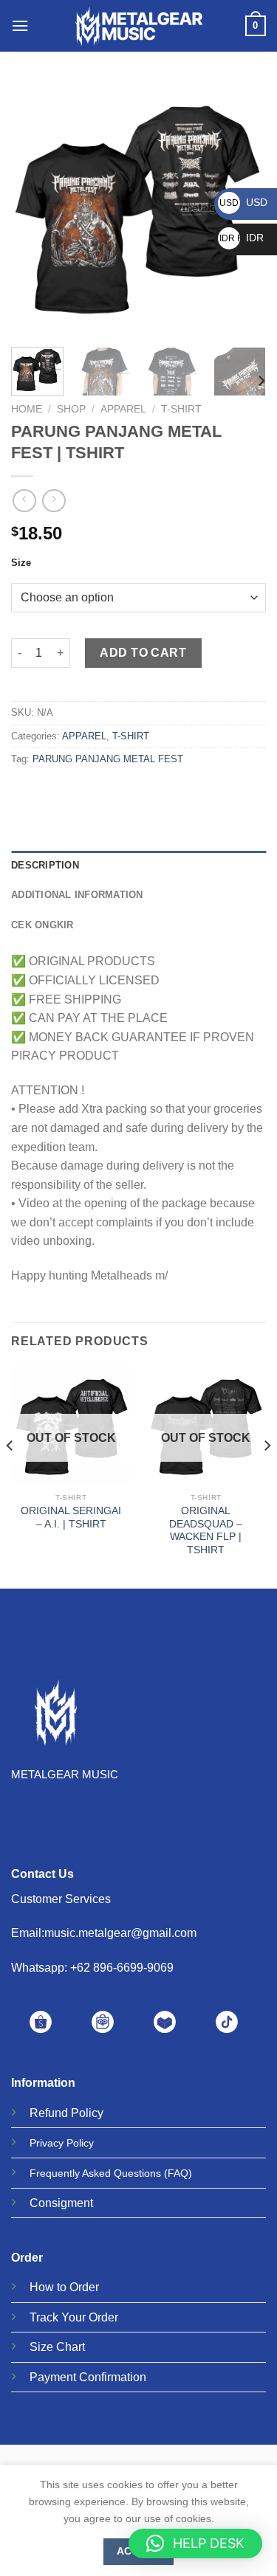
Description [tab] (45, 865)
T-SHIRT (181, 409)
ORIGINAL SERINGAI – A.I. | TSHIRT (71, 1517)
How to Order (64, 2287)
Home (27, 409)
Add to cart (143, 653)
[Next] (261, 381)
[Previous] (35, 208)
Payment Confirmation (88, 2377)
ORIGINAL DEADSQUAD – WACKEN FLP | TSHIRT (206, 1530)
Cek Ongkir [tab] (42, 925)
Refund (49, 2113)
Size (21, 563)
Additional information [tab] (77, 895)
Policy (87, 2113)
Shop (71, 409)
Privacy (47, 2143)
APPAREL (123, 409)
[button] (195, 2544)
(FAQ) (178, 2173)
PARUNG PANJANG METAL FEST (108, 759)
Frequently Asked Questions (95, 2173)
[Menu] (20, 25)
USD (243, 202)
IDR (242, 238)
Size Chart (57, 2347)
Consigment (61, 2203)
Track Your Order (74, 2317)
